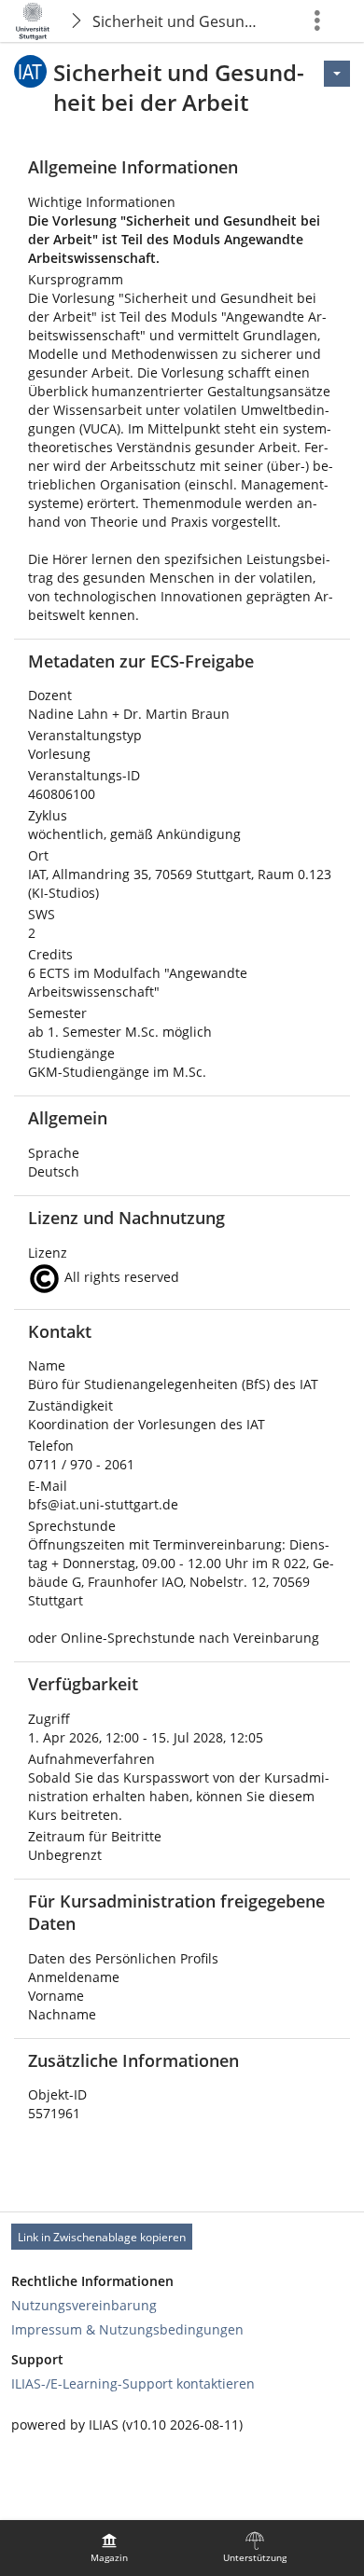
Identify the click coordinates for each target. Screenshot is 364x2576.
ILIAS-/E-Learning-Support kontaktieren (133, 2383)
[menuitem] (109, 2548)
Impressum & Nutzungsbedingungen (127, 2329)
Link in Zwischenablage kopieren (102, 2237)
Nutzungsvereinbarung (84, 2305)
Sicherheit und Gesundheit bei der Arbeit (181, 21)
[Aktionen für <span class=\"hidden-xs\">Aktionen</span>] (337, 74)
